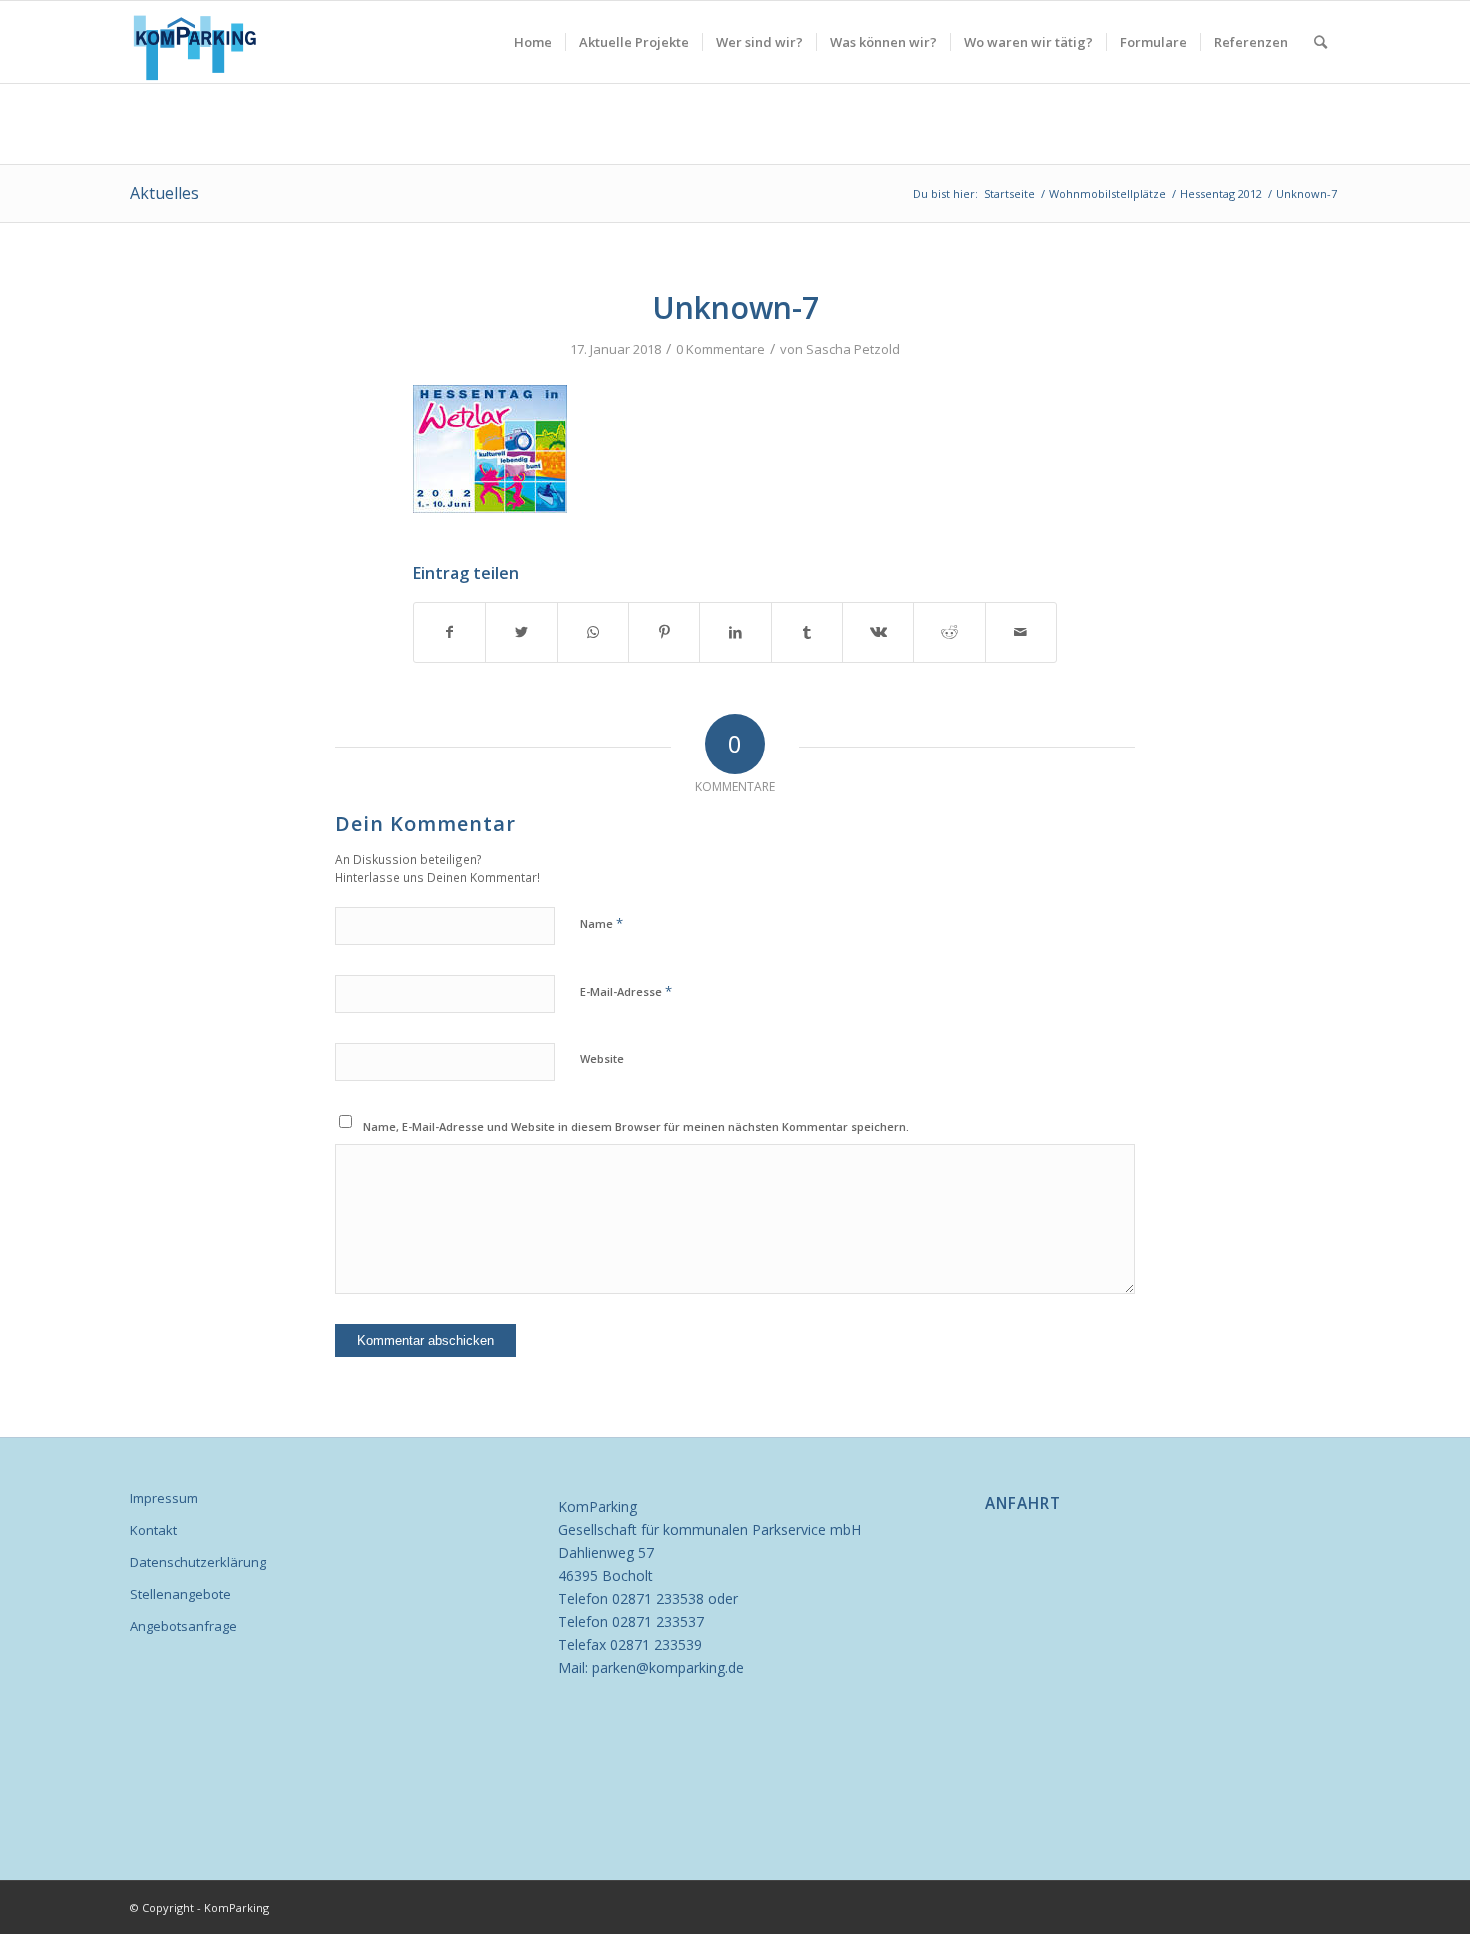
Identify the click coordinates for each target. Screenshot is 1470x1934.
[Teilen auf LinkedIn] (735, 632)
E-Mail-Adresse (626, 991)
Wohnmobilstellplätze (1107, 193)
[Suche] (1320, 42)
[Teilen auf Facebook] (449, 632)
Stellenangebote (180, 1594)
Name (601, 923)
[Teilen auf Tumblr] (807, 632)
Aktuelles (164, 193)
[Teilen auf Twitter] (521, 632)
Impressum (164, 1498)
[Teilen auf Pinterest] (664, 632)
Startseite (1009, 193)
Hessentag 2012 (1221, 193)
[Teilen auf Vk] (878, 632)
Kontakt (153, 1530)
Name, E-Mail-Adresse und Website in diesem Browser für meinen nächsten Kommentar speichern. (636, 1126)
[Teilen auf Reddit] (949, 632)
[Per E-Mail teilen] (1021, 632)
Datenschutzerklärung (198, 1562)
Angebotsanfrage (183, 1626)
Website (602, 1058)
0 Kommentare (720, 349)
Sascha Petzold (853, 349)
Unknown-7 (735, 307)
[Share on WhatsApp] (593, 632)
